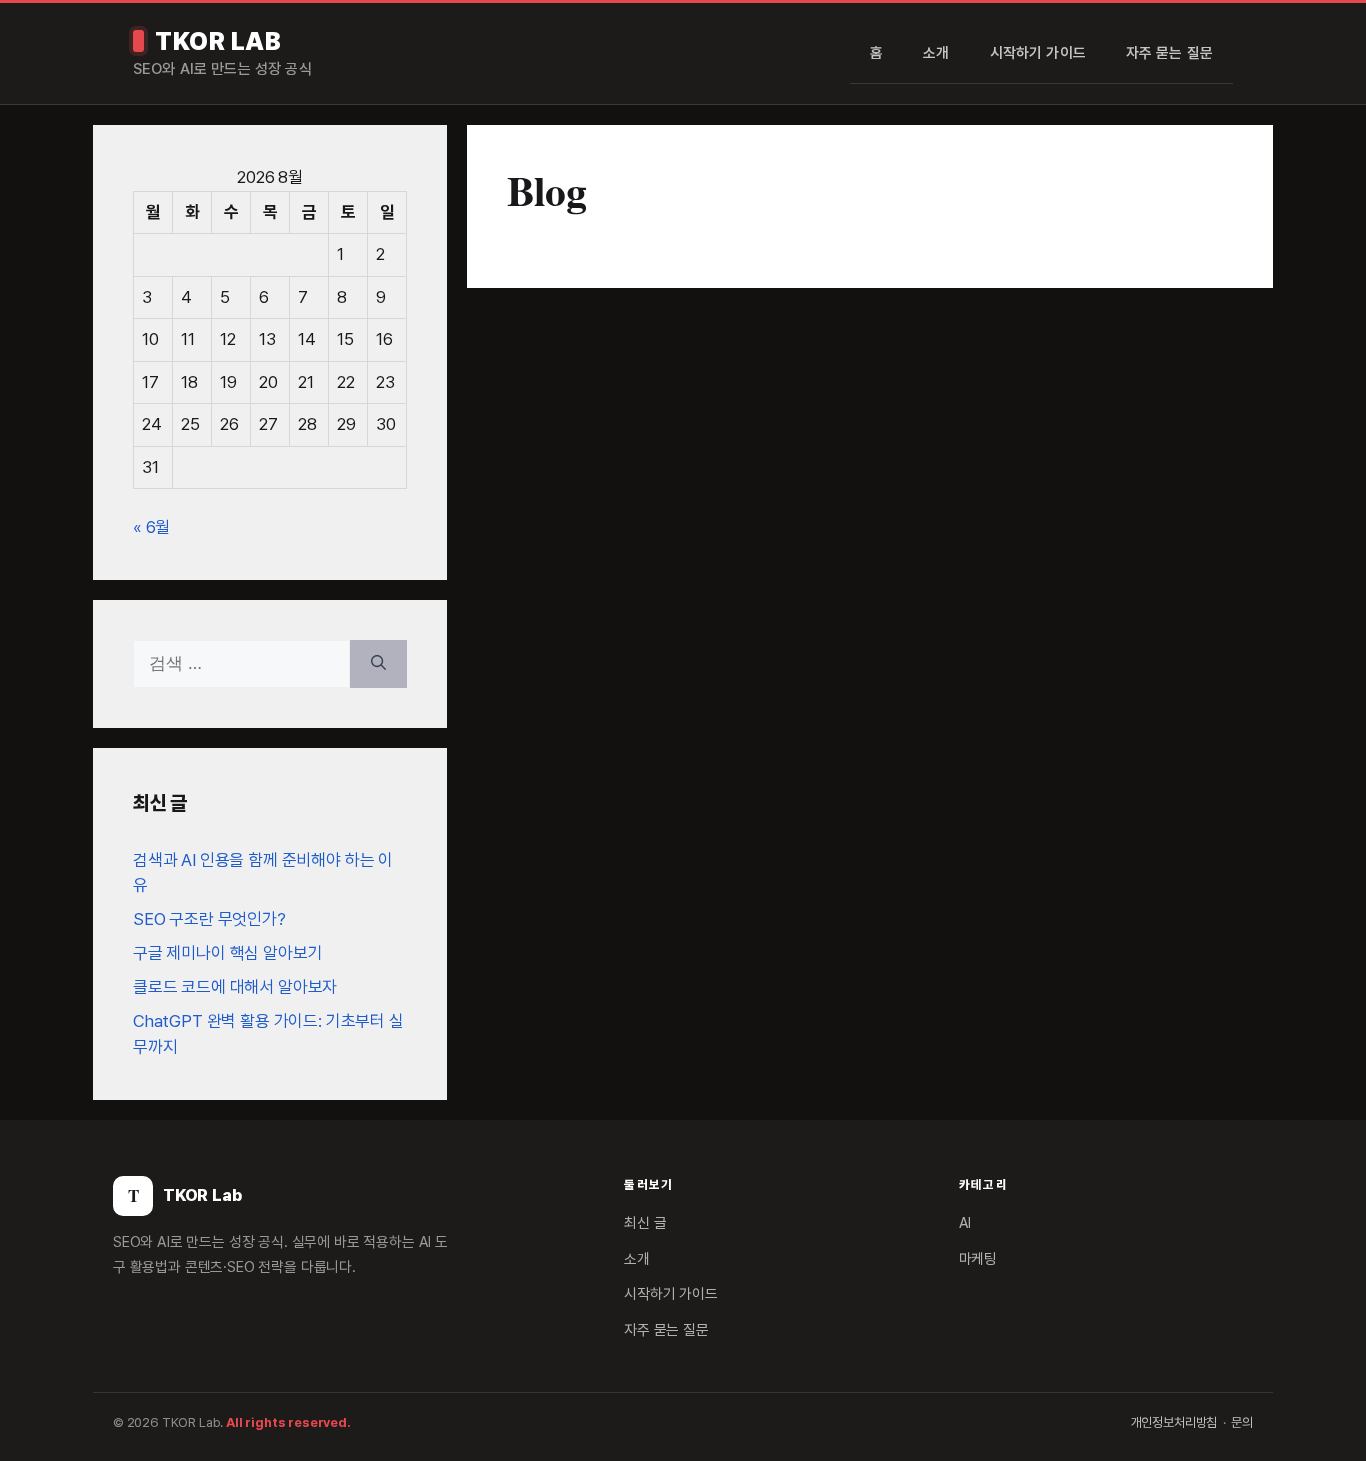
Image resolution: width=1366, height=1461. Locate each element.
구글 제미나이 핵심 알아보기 (227, 953)
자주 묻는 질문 (1169, 53)
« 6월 (151, 527)
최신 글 (645, 1223)
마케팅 (978, 1259)
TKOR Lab (218, 41)
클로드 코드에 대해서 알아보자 (235, 987)
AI (965, 1223)
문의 (1242, 1422)
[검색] (378, 664)
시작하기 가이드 (1038, 53)
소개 (936, 53)
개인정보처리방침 (1174, 1422)
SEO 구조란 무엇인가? (209, 919)
